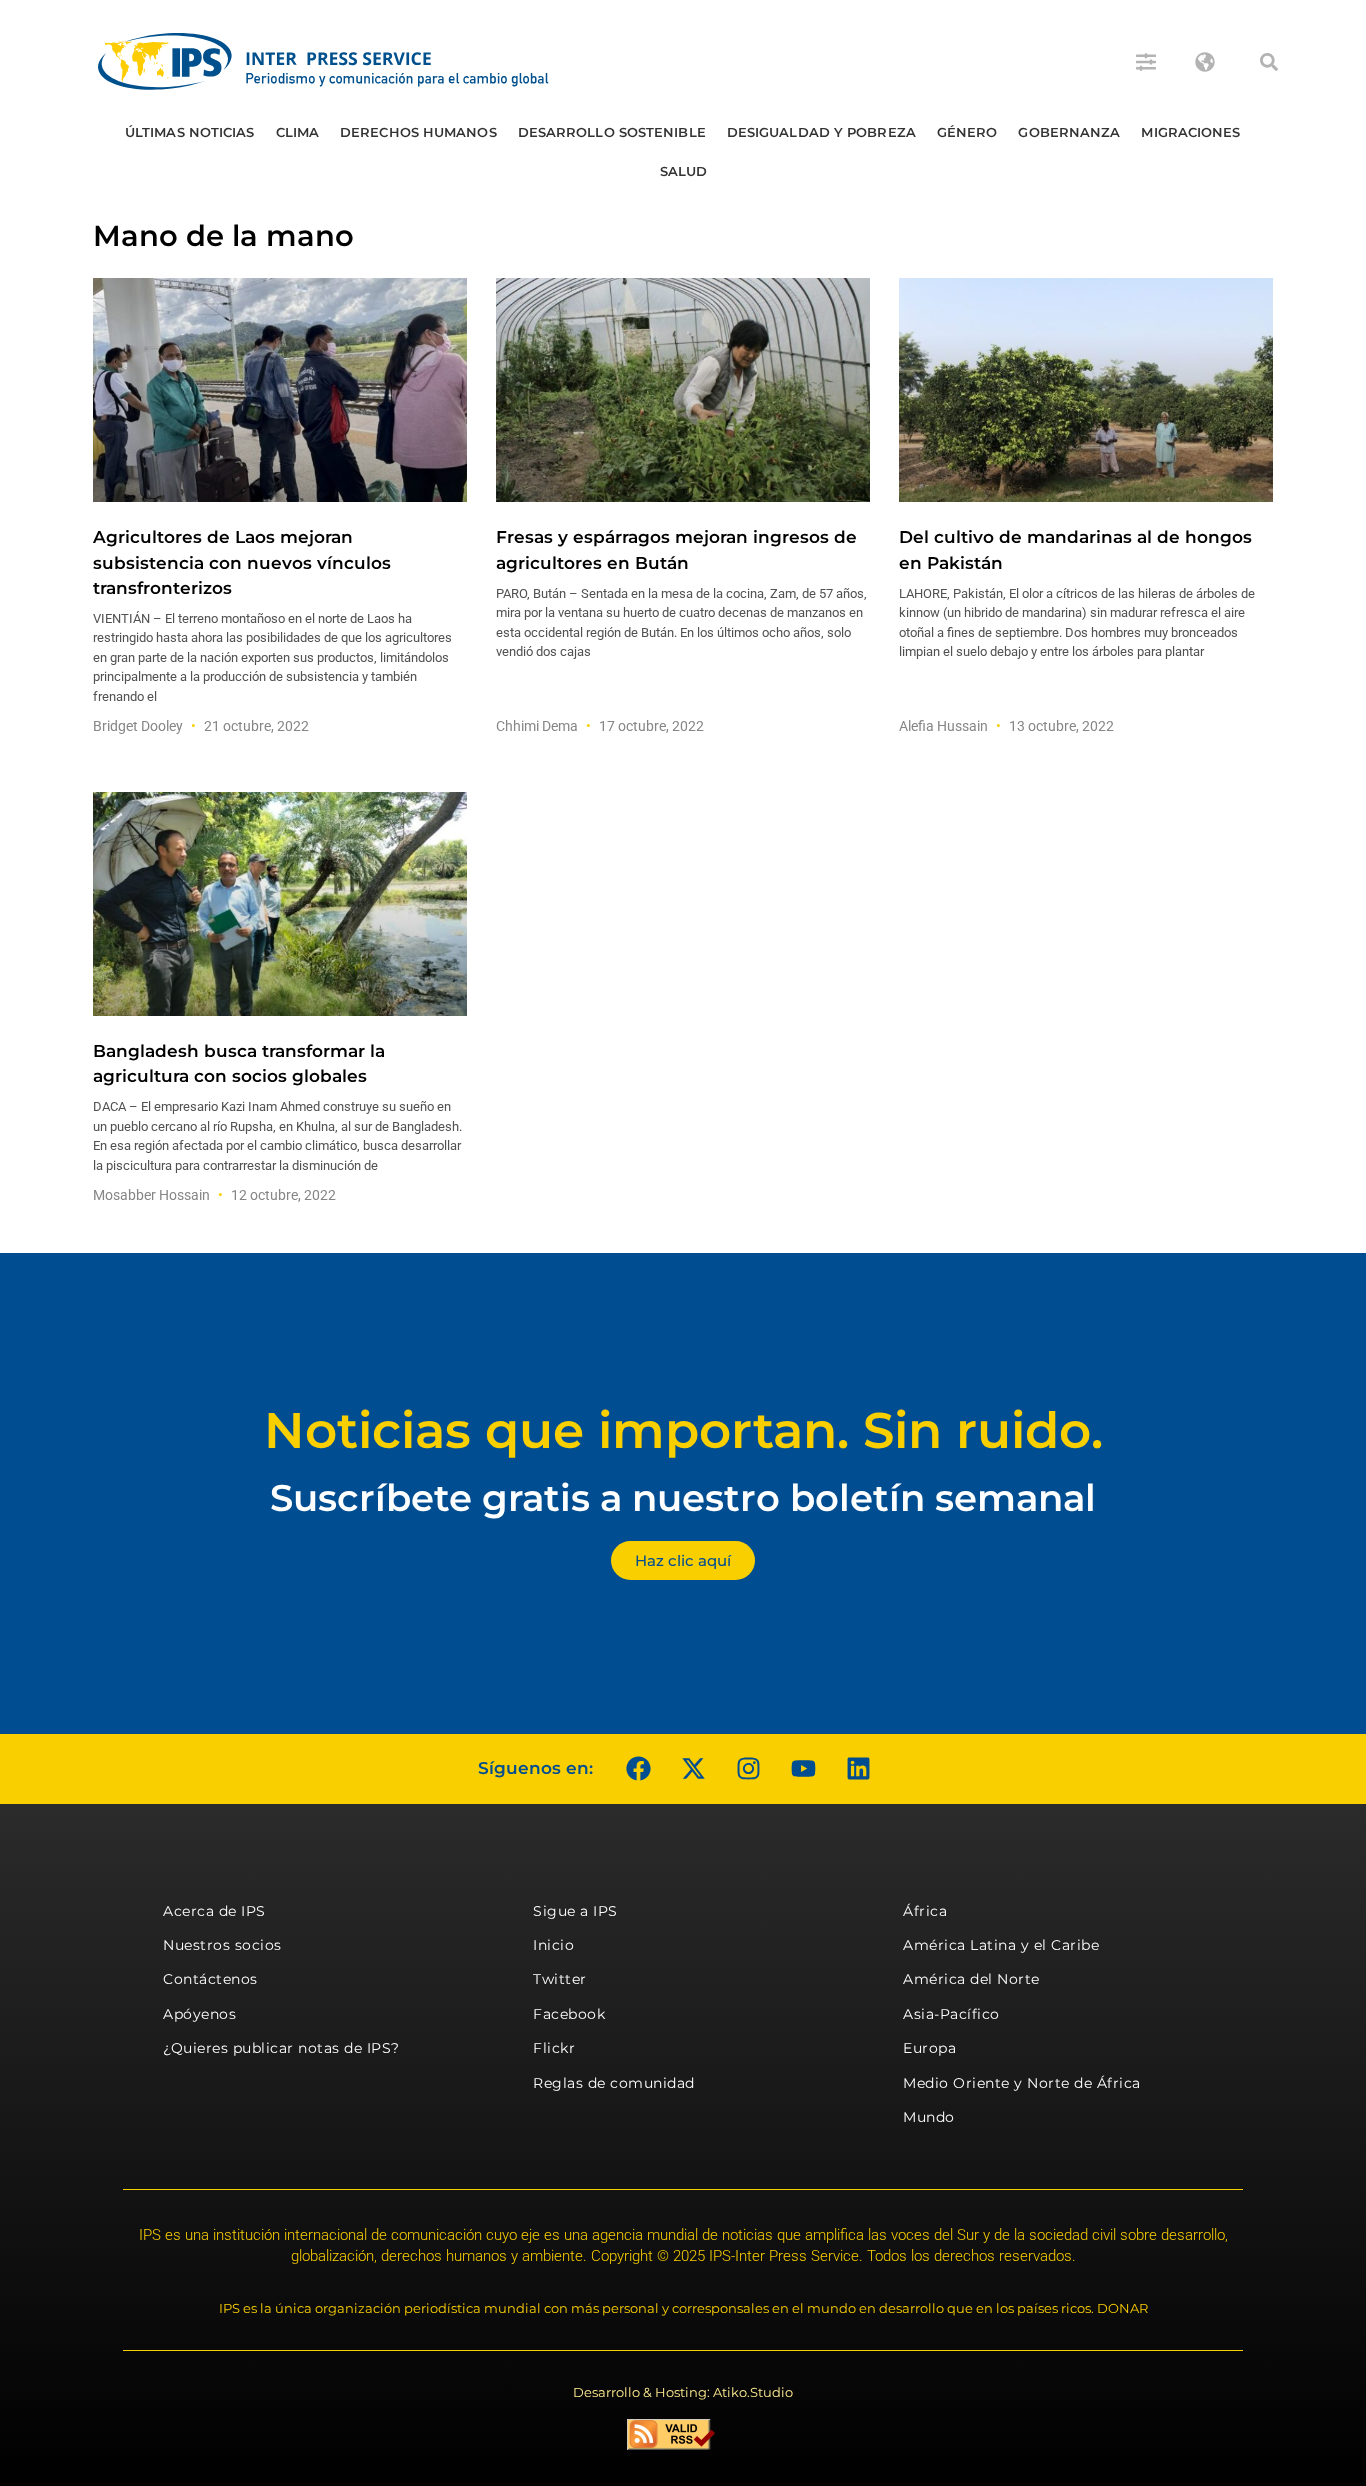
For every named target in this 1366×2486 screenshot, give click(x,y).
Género (967, 132)
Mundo (929, 2117)
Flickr (554, 2048)
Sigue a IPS (575, 1911)
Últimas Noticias (190, 132)
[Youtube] (803, 1769)
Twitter (560, 1979)
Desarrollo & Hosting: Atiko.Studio (683, 2392)
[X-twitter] (693, 1769)
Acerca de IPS (214, 1911)
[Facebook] (638, 1769)
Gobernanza (1069, 132)
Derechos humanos (418, 132)
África (925, 1911)
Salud (684, 171)
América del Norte (971, 1979)
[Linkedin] (858, 1769)
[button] (1269, 62)
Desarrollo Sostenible (612, 132)
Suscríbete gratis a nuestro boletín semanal (683, 1497)
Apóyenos (199, 2014)
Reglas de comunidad (614, 2083)
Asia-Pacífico (951, 2014)
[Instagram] (748, 1769)
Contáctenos (210, 1979)
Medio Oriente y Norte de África (1022, 2083)
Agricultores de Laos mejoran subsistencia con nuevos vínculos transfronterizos (242, 562)
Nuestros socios (222, 1945)
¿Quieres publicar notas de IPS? (281, 2048)
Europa (929, 2048)
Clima (298, 132)
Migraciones (1190, 132)
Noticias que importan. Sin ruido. (683, 1430)
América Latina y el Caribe (1001, 1945)
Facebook (569, 2014)
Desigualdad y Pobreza (821, 132)
